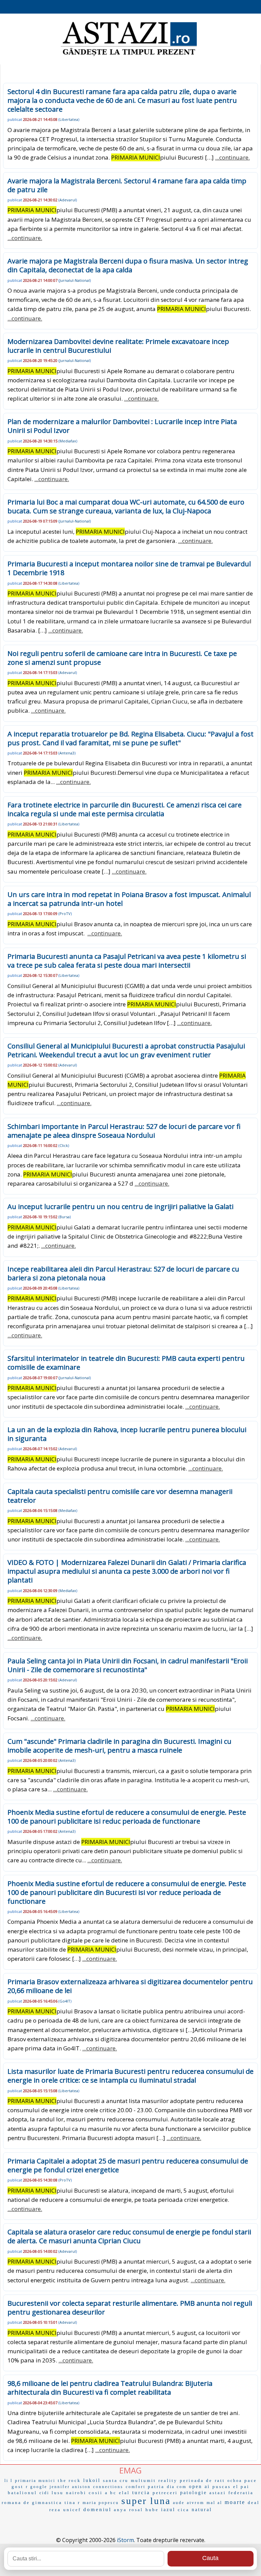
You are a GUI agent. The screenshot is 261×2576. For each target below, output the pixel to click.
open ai (199, 2487)
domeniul (97, 2509)
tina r (72, 2502)
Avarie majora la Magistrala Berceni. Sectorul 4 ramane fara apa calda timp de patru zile (127, 185)
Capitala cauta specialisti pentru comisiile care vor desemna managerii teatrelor (120, 1496)
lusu (58, 2493)
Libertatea (69, 119)
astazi (218, 2493)
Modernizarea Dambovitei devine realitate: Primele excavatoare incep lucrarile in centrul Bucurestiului (118, 346)
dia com (177, 2487)
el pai (241, 2487)
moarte (235, 2502)
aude (179, 2503)
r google (37, 2487)
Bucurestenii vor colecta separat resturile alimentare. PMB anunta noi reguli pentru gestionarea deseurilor (130, 2308)
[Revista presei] (129, 55)
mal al (214, 2503)
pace (251, 2480)
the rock (69, 2480)
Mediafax (68, 441)
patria (156, 2487)
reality (168, 2480)
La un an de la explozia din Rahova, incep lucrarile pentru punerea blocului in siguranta (127, 1434)
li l (8, 2481)
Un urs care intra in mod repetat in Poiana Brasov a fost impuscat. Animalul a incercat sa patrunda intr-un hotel (129, 899)
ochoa (235, 2481)
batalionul (22, 2493)
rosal (136, 2510)
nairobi (76, 2493)
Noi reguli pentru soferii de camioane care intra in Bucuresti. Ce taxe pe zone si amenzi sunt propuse (122, 658)
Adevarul (68, 200)
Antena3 (67, 753)
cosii (96, 2493)
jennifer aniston (70, 2487)
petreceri (165, 2493)
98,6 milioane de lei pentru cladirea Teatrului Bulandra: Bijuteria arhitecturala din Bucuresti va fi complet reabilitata (110, 2388)
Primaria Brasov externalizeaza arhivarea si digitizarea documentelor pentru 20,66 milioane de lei (130, 1986)
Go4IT (65, 2001)
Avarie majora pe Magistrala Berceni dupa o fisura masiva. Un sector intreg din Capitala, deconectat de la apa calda (128, 265)
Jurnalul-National (75, 280)
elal (124, 2493)
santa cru (116, 2480)
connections (108, 2487)
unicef (72, 2510)
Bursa (65, 1217)
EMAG (130, 2470)
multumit (143, 2480)
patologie (194, 2493)
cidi (44, 2493)
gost (18, 2487)
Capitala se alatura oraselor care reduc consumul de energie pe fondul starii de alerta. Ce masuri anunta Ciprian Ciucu (129, 2236)
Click (64, 1145)
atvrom (196, 2503)
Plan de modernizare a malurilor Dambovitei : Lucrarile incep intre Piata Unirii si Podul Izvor (122, 426)
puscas (222, 2487)
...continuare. (232, 157)
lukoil (92, 2480)
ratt (220, 2480)
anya (120, 2510)
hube (152, 2510)
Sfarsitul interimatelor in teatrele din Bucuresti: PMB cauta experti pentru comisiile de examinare (126, 1363)
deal (254, 2502)
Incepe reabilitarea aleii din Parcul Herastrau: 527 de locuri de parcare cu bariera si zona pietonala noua (123, 1273)
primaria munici (35, 2481)
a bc (111, 2493)
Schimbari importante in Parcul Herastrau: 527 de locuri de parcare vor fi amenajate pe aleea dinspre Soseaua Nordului (124, 1131)
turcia (141, 2492)
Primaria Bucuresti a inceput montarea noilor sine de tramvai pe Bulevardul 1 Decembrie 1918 (129, 568)
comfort (136, 2487)
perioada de (196, 2480)
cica (184, 2510)
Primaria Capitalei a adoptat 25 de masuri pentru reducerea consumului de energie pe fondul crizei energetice (128, 2165)
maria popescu (101, 2503)
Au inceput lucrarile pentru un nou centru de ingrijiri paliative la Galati (120, 1207)
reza (55, 2510)
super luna (146, 2501)
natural (202, 2510)
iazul (168, 2510)
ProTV (65, 914)
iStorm (125, 2540)
